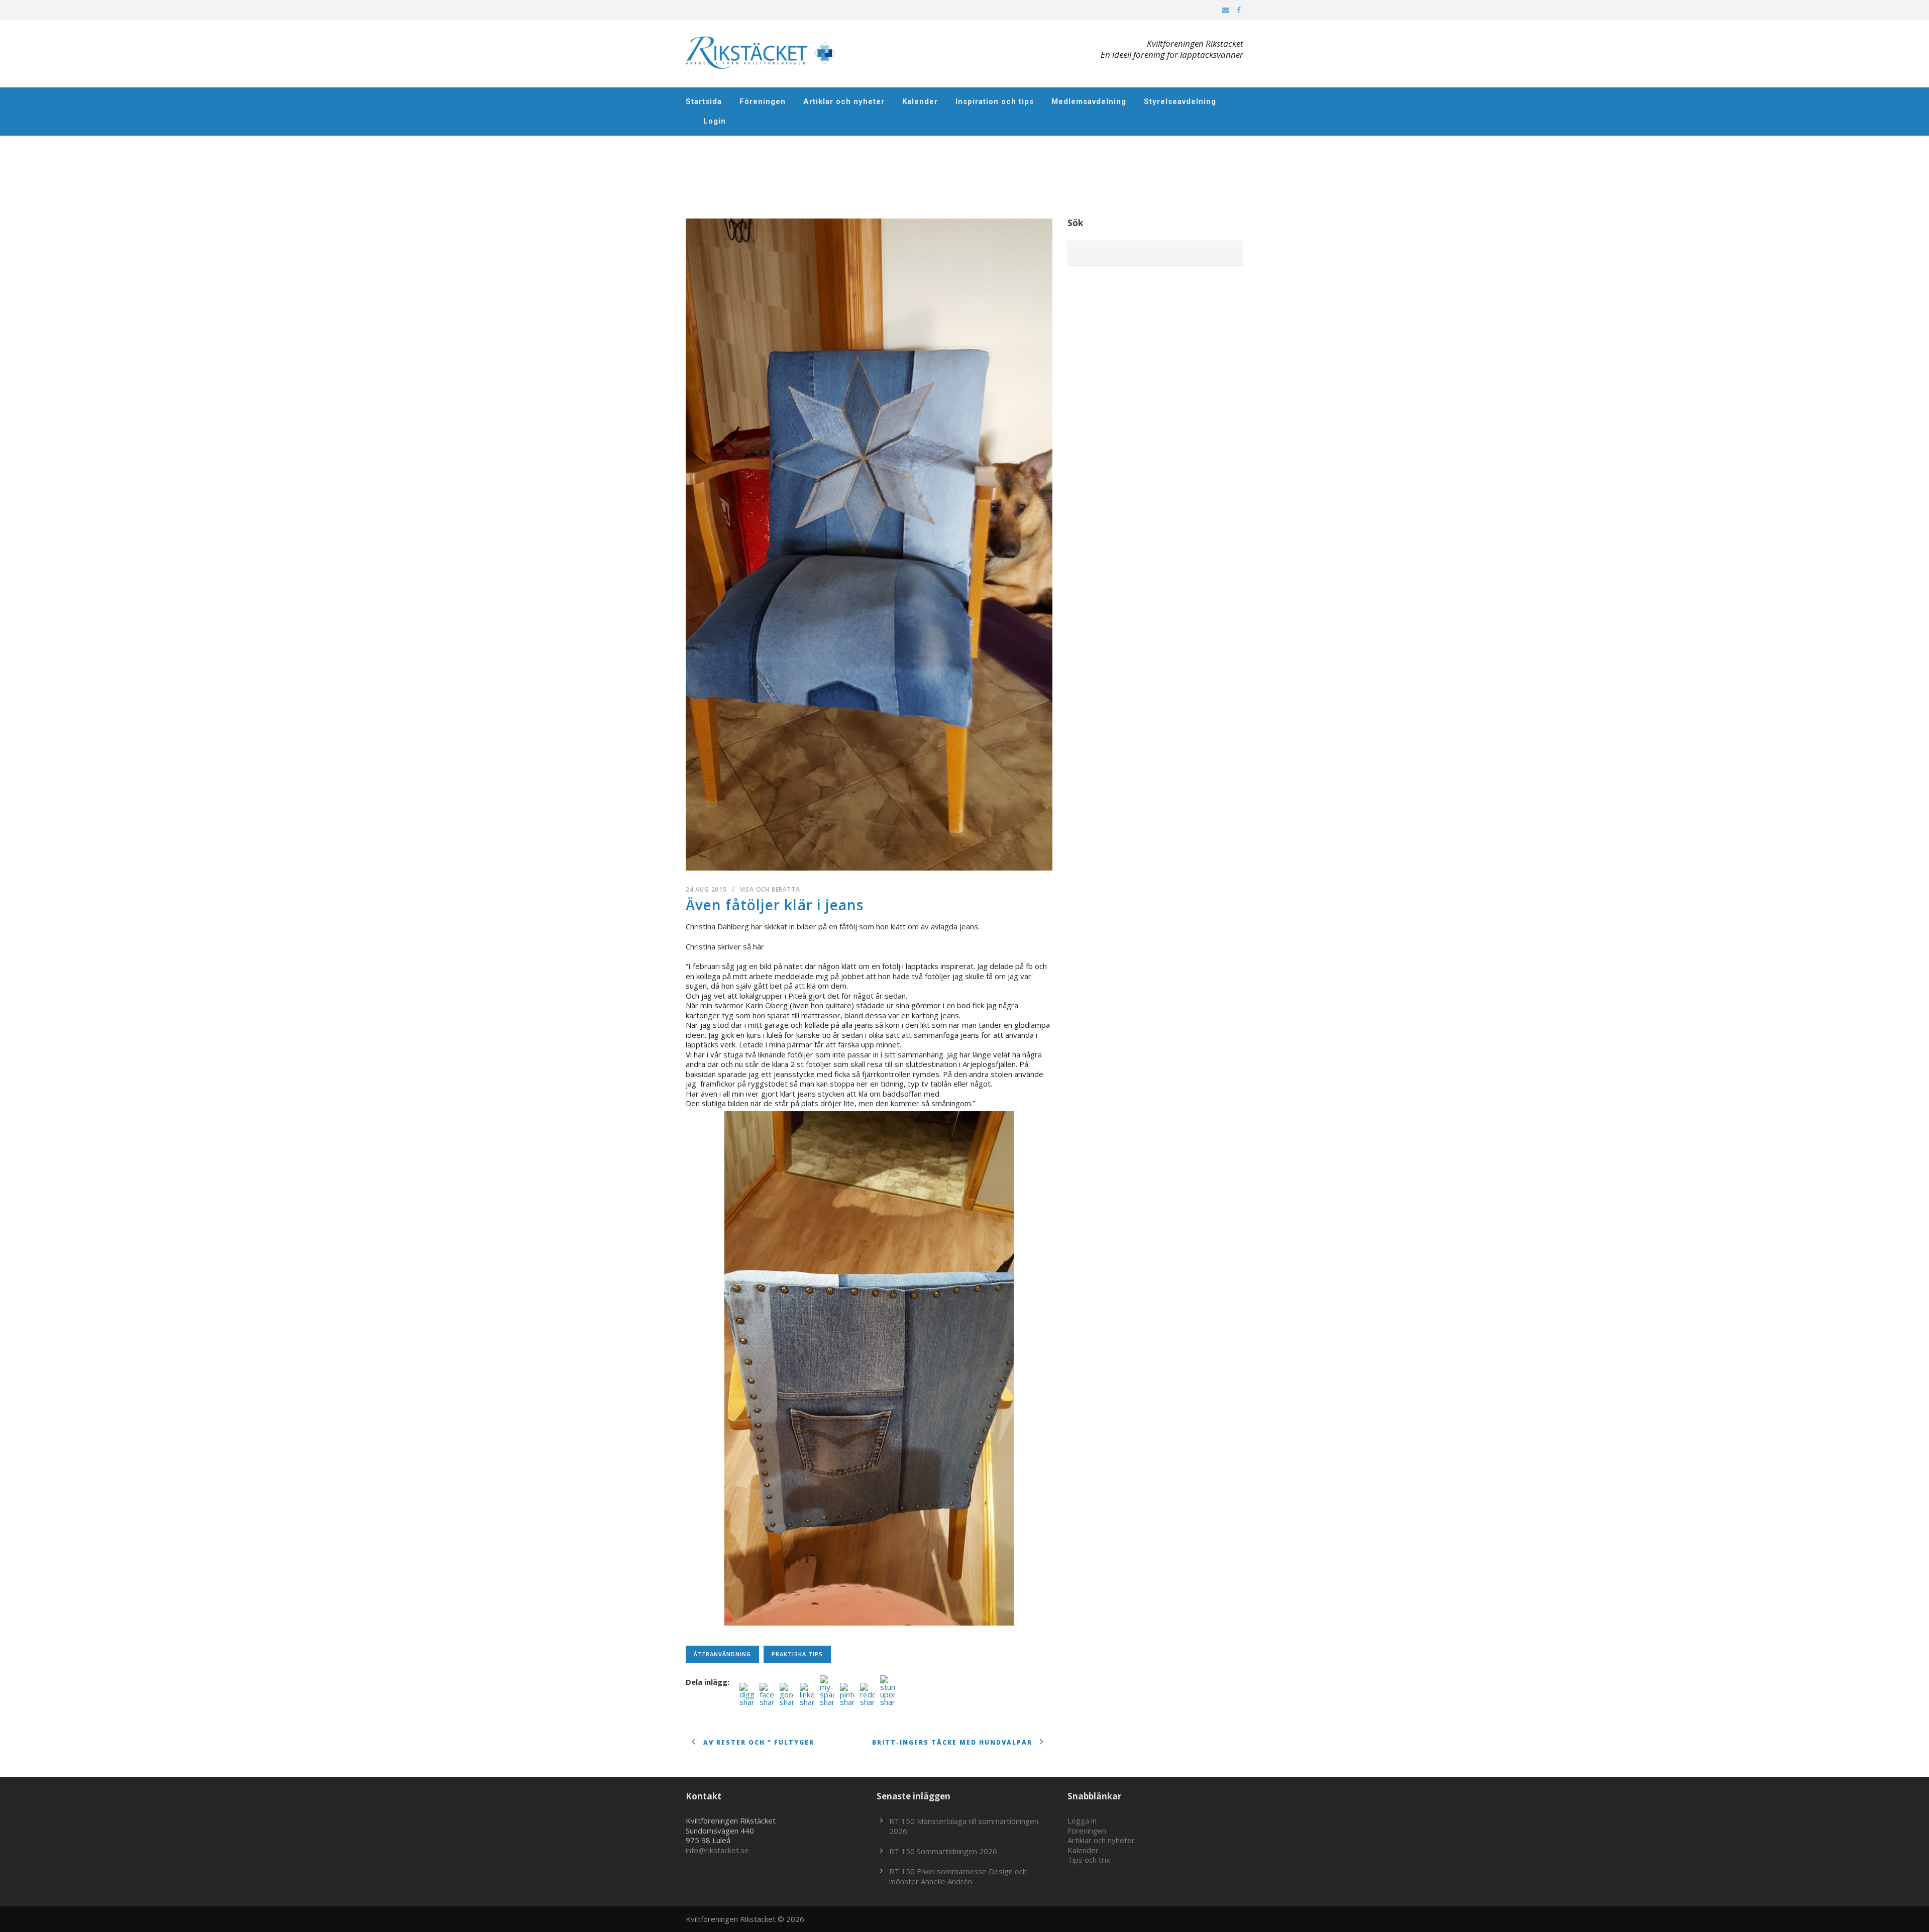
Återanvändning (722, 1654)
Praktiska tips (797, 1654)
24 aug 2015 (706, 889)
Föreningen (763, 101)
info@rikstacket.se (717, 1850)
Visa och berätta (770, 889)
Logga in (1082, 1820)
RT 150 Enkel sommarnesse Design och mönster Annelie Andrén (958, 1876)
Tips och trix (1089, 1860)
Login (715, 121)
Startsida (704, 101)
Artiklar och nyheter (844, 101)
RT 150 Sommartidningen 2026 (943, 1851)
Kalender (920, 101)
